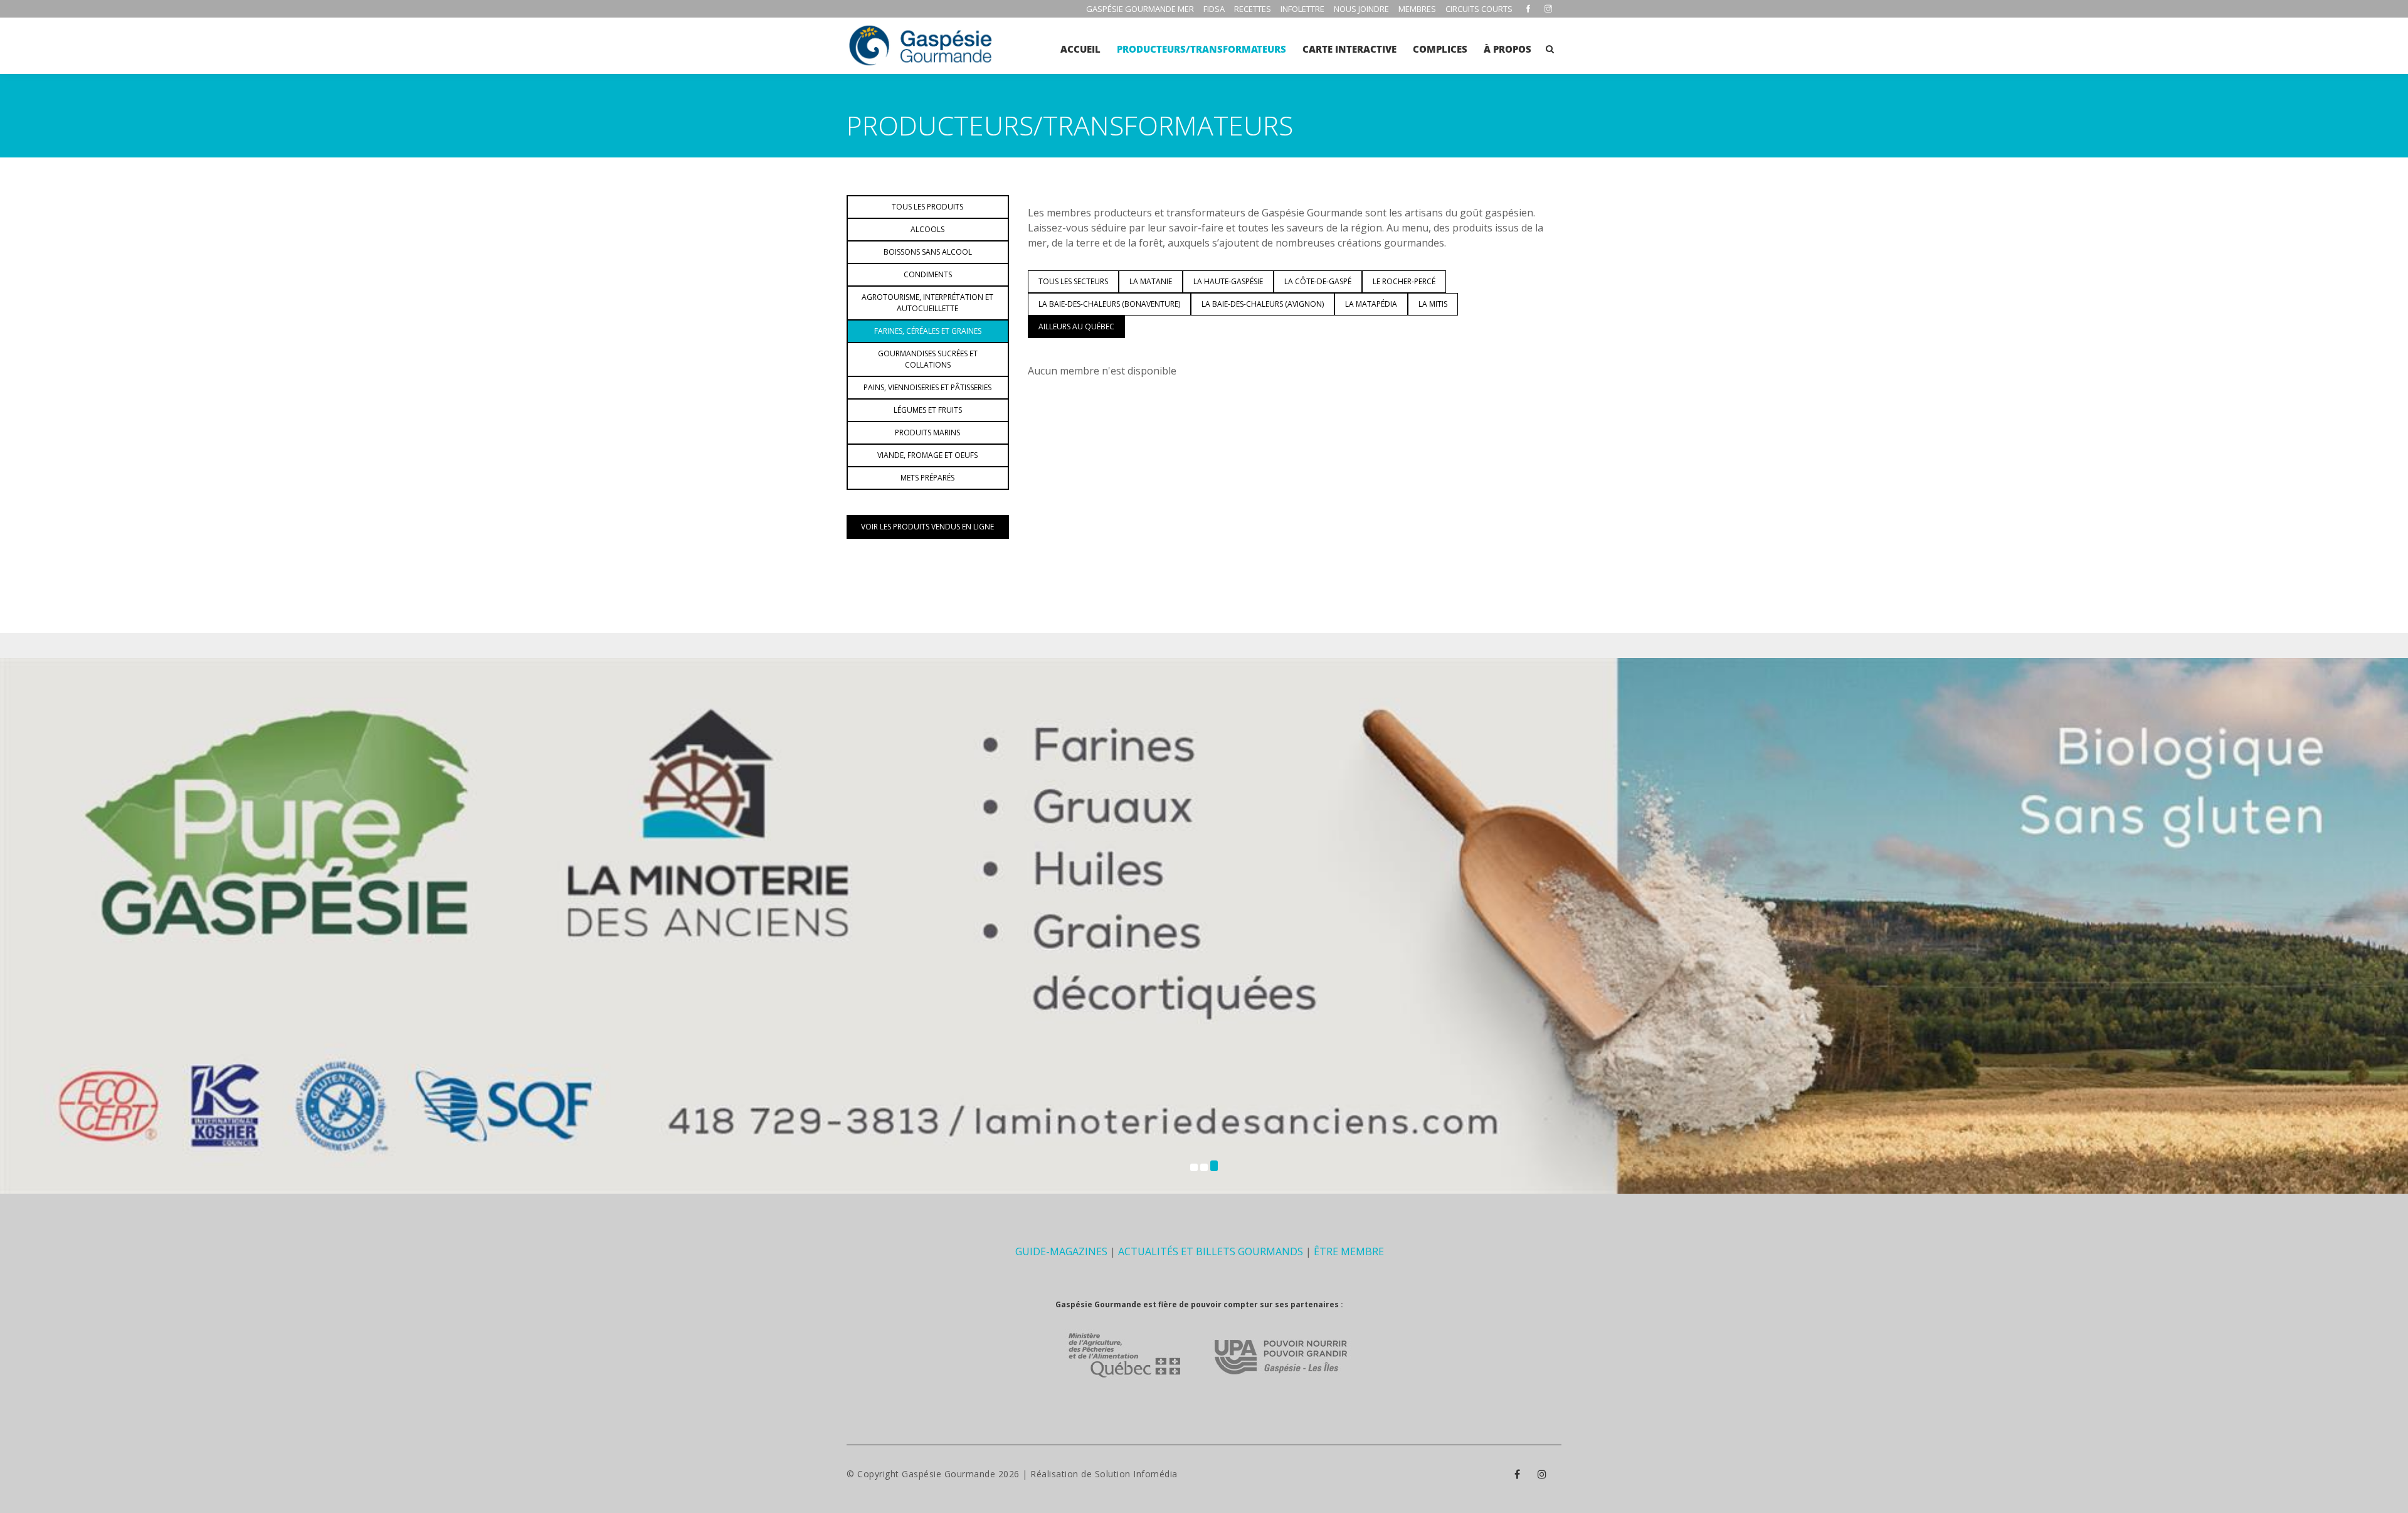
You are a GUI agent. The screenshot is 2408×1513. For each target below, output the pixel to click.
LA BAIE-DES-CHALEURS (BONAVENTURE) (1109, 304)
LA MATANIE (1151, 281)
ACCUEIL (1080, 49)
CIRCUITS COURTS (1479, 9)
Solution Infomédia (1136, 1474)
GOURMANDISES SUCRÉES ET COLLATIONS (928, 359)
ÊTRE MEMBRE (1349, 1251)
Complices (1440, 49)
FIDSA (1214, 9)
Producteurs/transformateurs (1201, 49)
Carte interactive (1349, 49)
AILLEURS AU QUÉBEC (1076, 326)
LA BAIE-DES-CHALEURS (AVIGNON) (1263, 304)
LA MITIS (1433, 304)
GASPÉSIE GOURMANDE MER (1140, 9)
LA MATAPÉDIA (1371, 304)
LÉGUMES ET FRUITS (928, 410)
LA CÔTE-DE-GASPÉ (1318, 281)
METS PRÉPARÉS (927, 478)
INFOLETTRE (1302, 9)
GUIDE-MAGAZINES (1061, 1251)
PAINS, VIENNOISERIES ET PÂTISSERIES (927, 387)
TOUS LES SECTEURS (1073, 281)
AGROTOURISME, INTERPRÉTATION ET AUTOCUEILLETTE (927, 303)
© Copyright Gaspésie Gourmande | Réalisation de (971, 1474)
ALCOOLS (927, 229)
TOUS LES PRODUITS (927, 207)
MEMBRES (1417, 9)
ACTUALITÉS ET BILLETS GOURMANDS (1211, 1251)
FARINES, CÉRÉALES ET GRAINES (928, 331)
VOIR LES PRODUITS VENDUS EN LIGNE (927, 527)
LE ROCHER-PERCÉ (1404, 281)
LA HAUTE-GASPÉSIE (1228, 281)
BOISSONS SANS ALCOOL (928, 252)
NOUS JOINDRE (1361, 9)
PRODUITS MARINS (927, 433)
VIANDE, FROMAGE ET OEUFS (927, 455)
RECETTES (1253, 9)
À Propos (1508, 49)
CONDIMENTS (928, 274)
